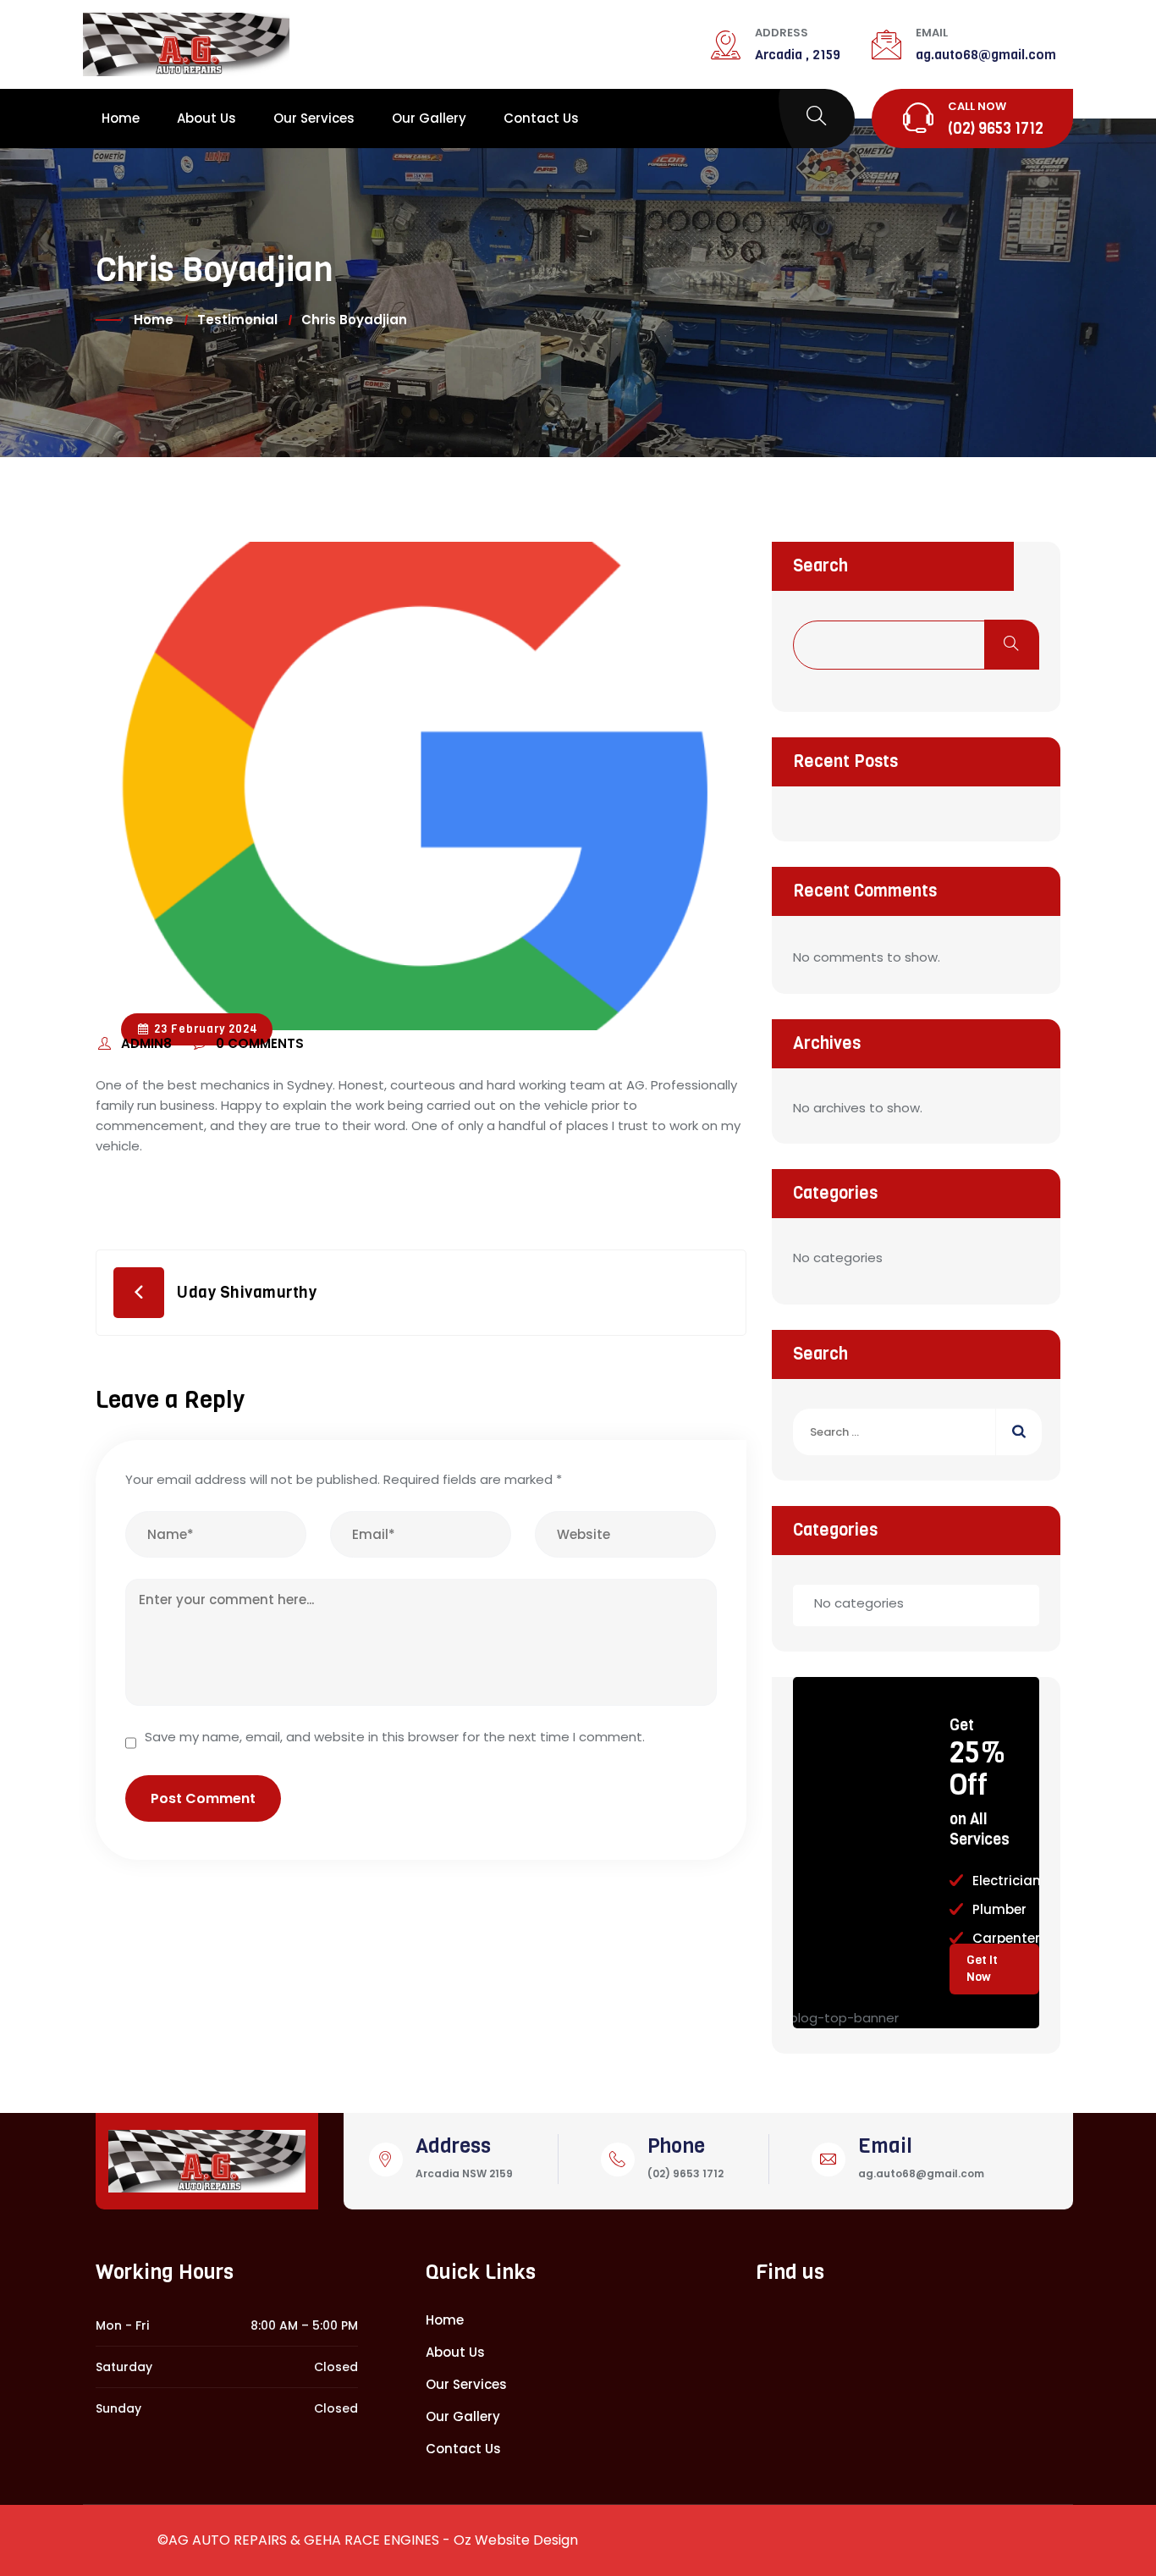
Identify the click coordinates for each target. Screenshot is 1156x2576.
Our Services (314, 118)
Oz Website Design (516, 2540)
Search (820, 566)
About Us (206, 118)
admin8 (148, 1043)
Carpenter (1006, 1938)
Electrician (1007, 1881)
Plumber (999, 1909)
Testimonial (237, 320)
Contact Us (541, 118)
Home (121, 118)
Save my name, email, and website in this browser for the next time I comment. (395, 1737)
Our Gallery (429, 118)
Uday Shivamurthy (247, 1292)
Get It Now (982, 1969)
